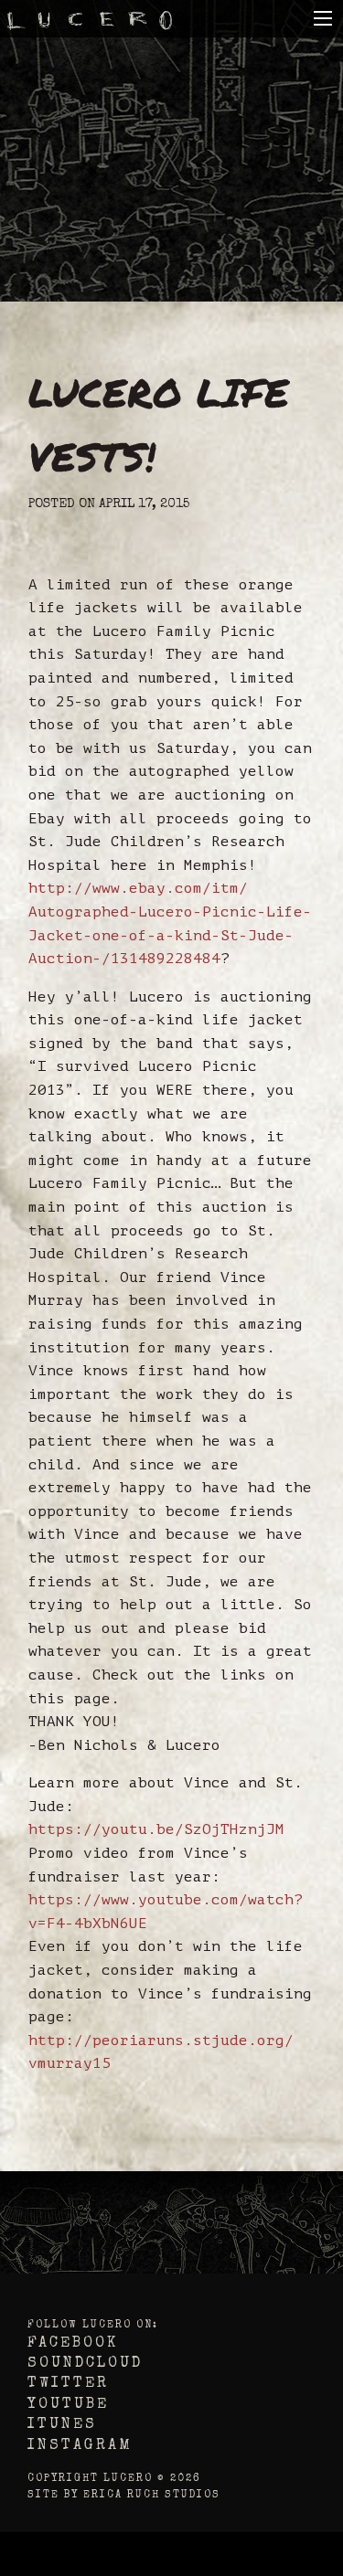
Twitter (68, 2384)
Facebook (73, 2344)
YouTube (68, 2405)
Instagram (80, 2446)
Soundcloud (85, 2364)
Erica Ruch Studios (152, 2495)
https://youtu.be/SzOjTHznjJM (156, 1829)
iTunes (62, 2425)
